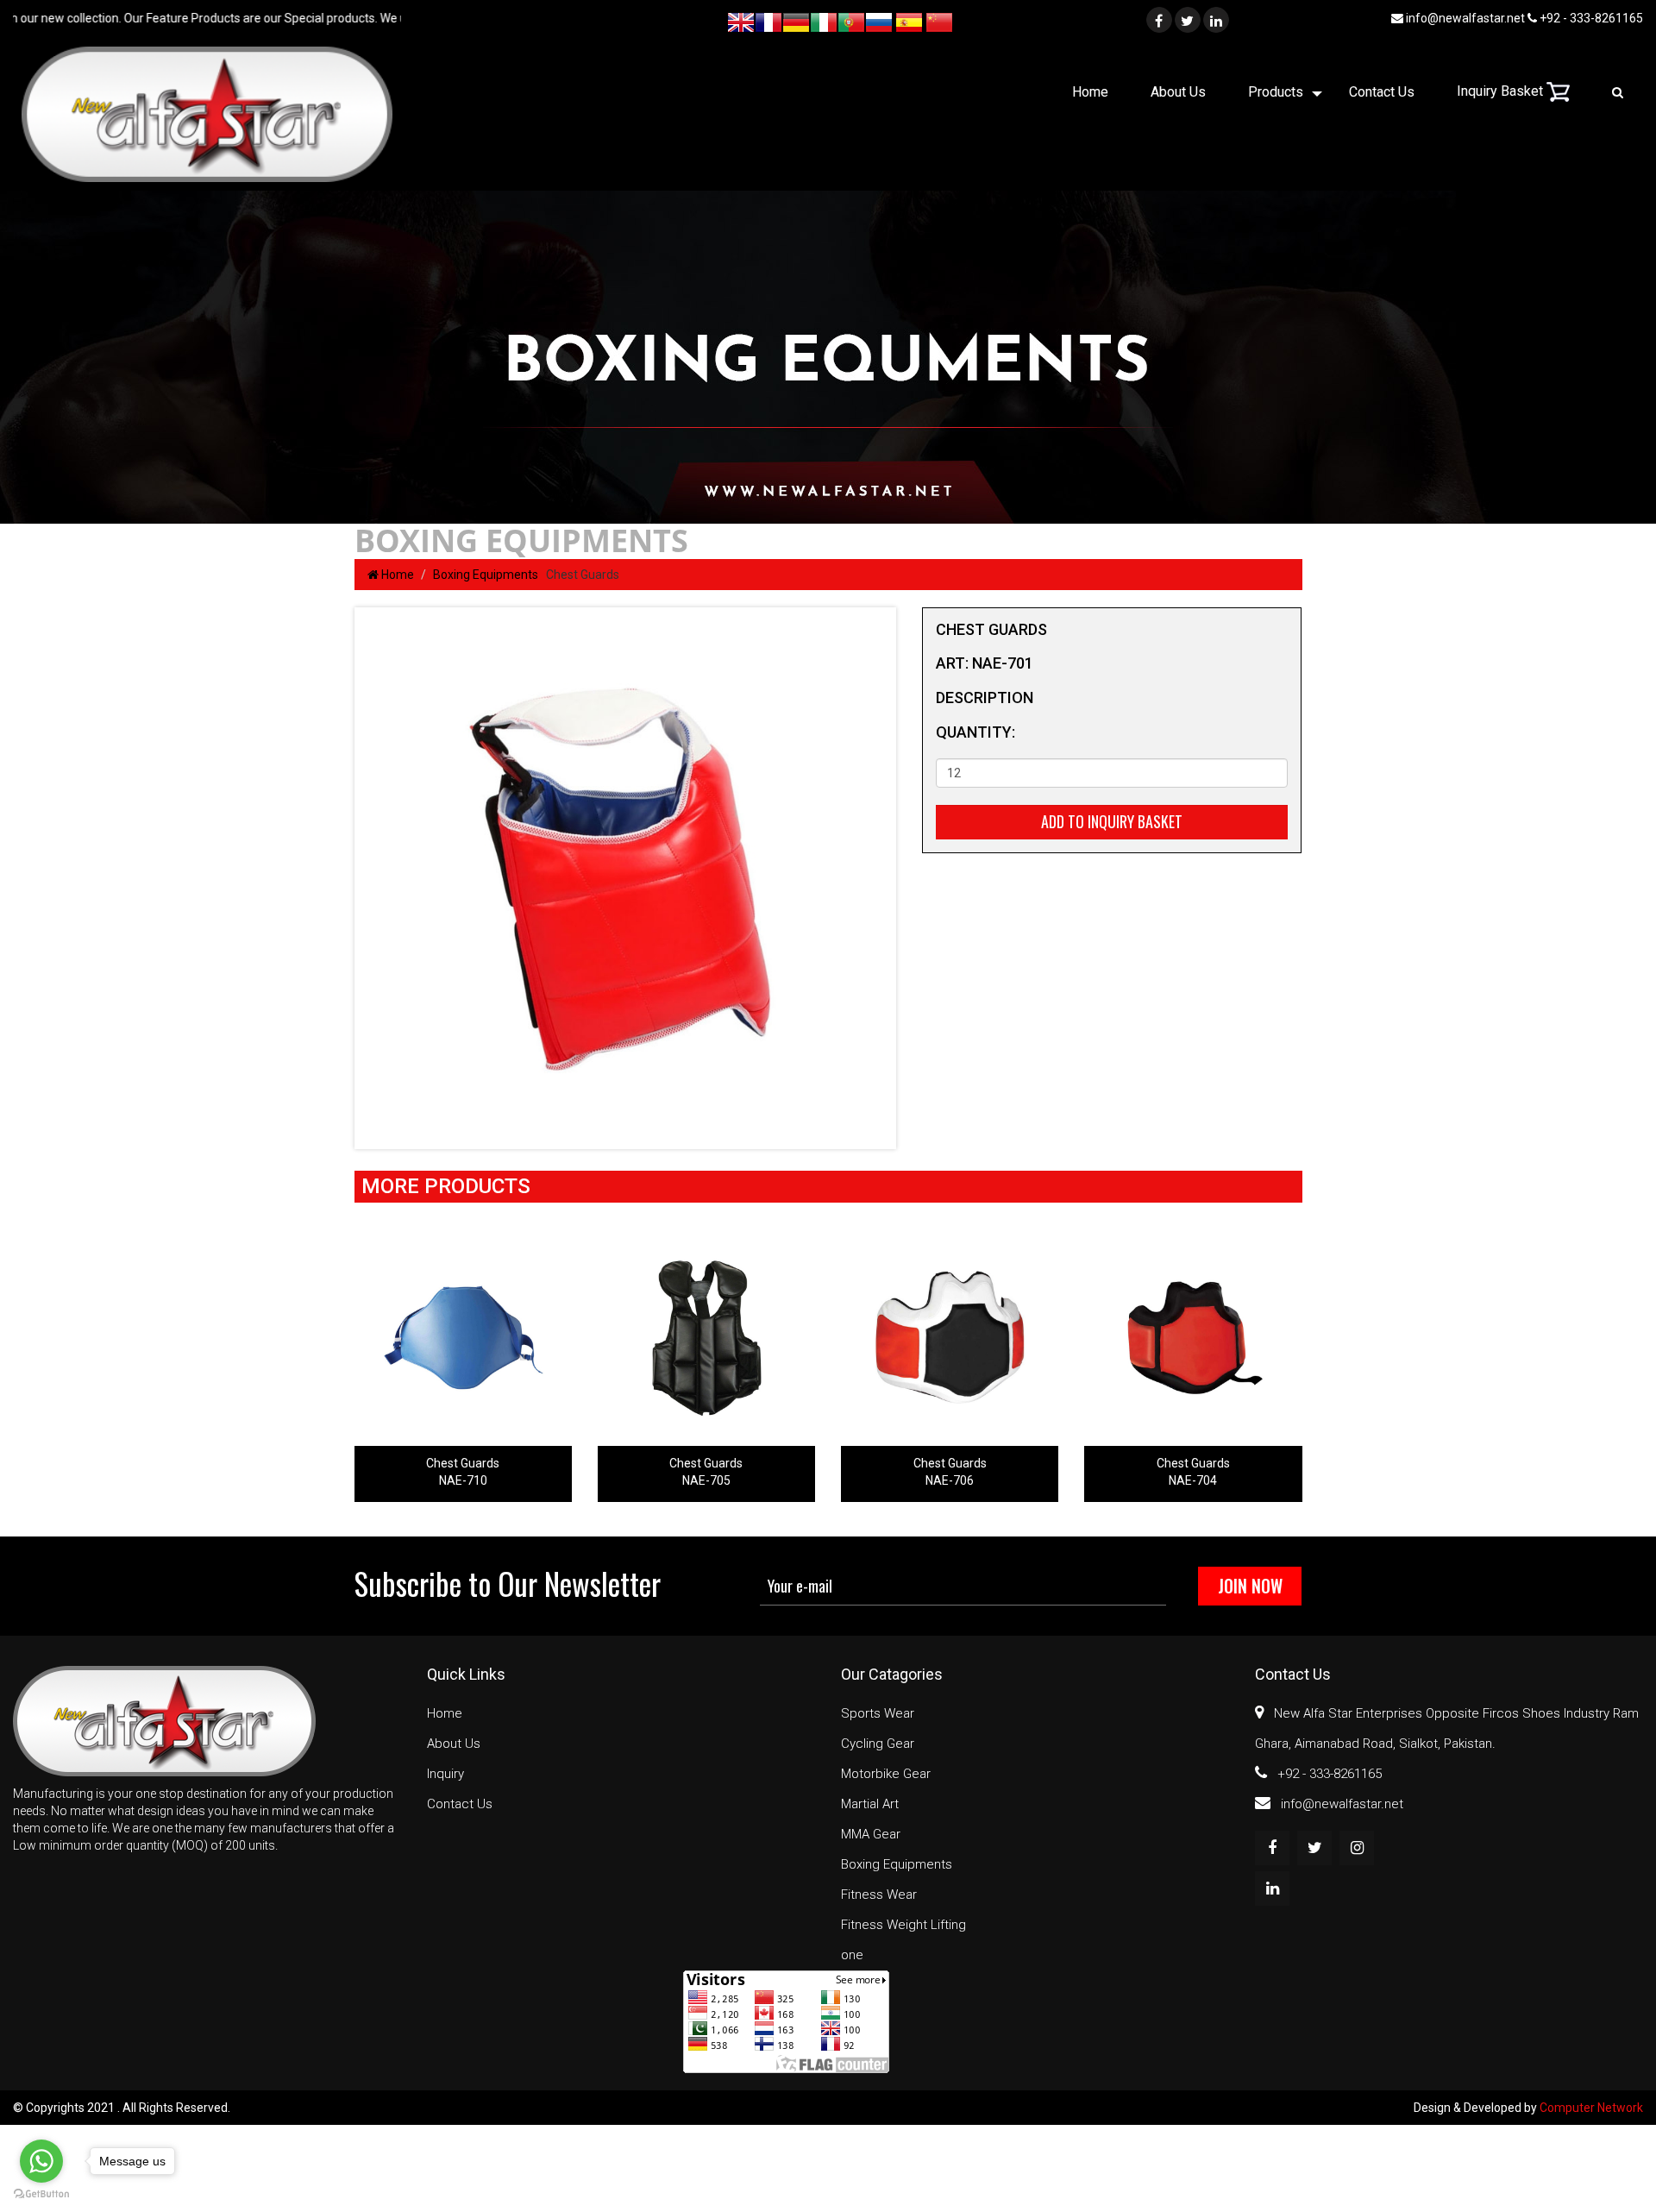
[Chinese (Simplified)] (939, 20)
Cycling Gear (878, 1744)
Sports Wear (878, 1713)
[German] (796, 20)
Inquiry (445, 1774)
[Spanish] (909, 20)
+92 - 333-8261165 (1590, 18)
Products (1276, 92)
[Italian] (824, 20)
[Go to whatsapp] (41, 2161)
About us (1178, 92)
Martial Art (870, 1804)
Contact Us (460, 1804)
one (852, 1955)
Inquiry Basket (1502, 91)
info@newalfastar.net (1464, 18)
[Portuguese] (851, 20)
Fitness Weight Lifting (903, 1925)
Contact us (1382, 92)
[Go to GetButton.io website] (41, 2194)
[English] (741, 20)
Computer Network (1591, 2108)
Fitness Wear (879, 1895)
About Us (454, 1744)
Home (1090, 92)
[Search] (1618, 92)
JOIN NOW (1250, 1586)
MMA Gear (871, 1834)
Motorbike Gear (886, 1774)
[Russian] (879, 20)
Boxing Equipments (488, 575)
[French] (768, 20)
